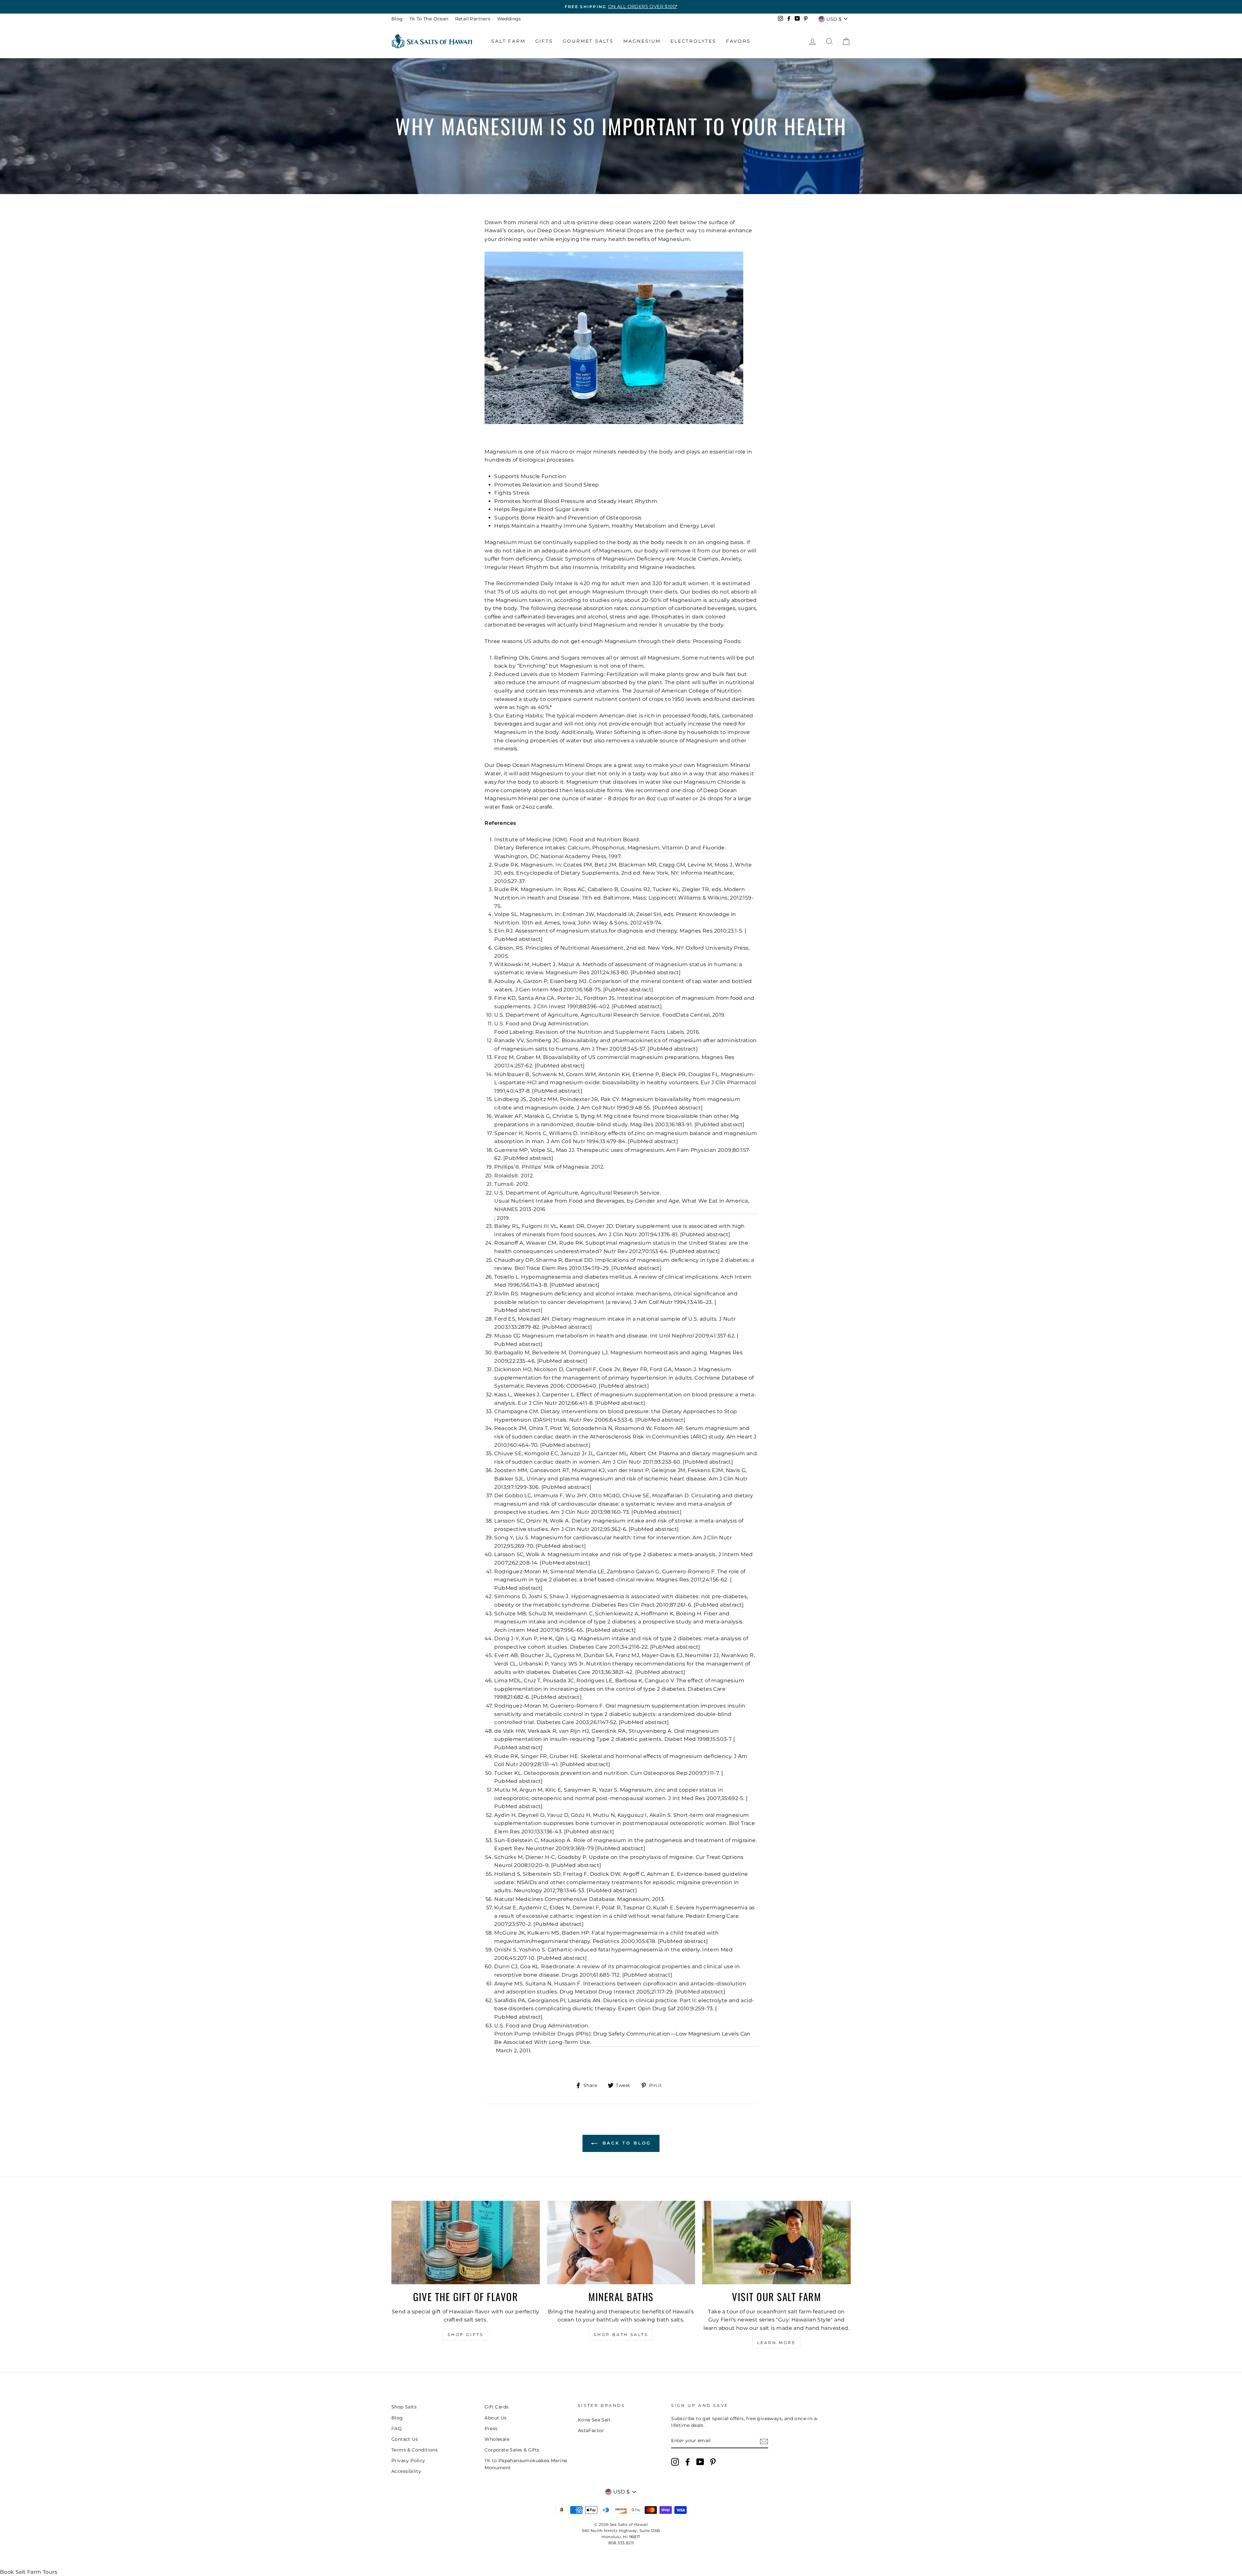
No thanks (621, 1364)
